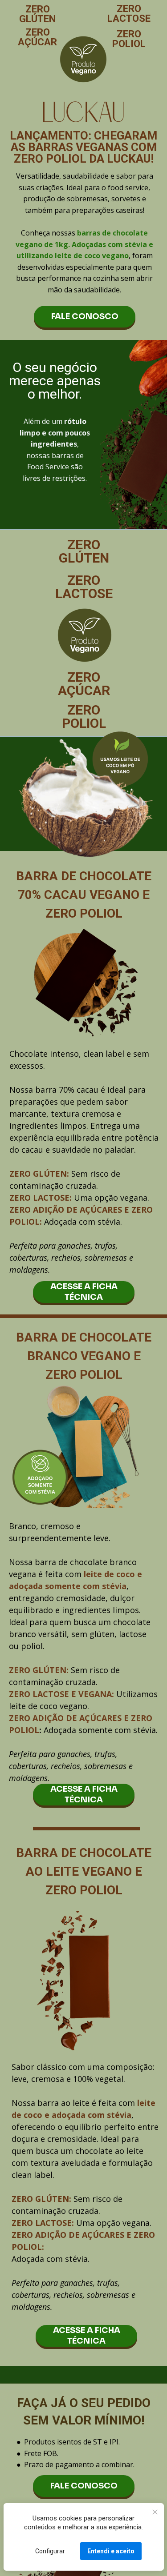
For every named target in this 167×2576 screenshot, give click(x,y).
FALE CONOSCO (85, 316)
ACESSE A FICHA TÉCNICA (84, 1292)
